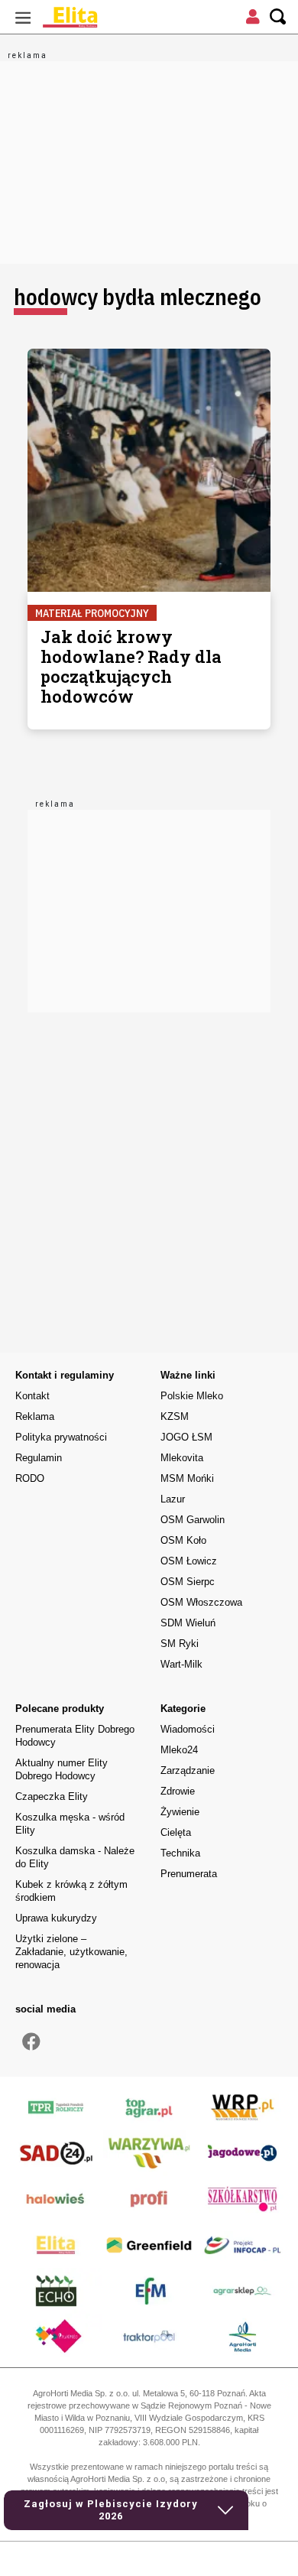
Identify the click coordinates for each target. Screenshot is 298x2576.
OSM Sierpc (188, 1582)
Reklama (35, 1416)
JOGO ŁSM (186, 1437)
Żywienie (180, 1812)
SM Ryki (180, 1644)
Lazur (173, 1499)
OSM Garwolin (193, 1520)
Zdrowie (178, 1791)
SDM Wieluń (188, 1623)
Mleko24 (179, 1750)
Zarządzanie (188, 1770)
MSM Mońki (187, 1478)
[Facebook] (31, 2042)
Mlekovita (182, 1458)
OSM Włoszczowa (201, 1602)
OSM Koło (183, 1540)
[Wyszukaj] (278, 17)
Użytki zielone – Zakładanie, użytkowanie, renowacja (71, 1952)
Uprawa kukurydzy (56, 1918)
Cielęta (176, 1832)
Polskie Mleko (192, 1396)
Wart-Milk (181, 1664)
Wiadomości (188, 1729)
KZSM (175, 1416)
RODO (30, 1478)
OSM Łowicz (189, 1561)
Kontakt (32, 1396)
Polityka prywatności (61, 1437)
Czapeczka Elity (52, 1796)
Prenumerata (189, 1874)
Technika (180, 1853)
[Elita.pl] (107, 17)
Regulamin (39, 1458)
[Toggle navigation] (23, 17)
